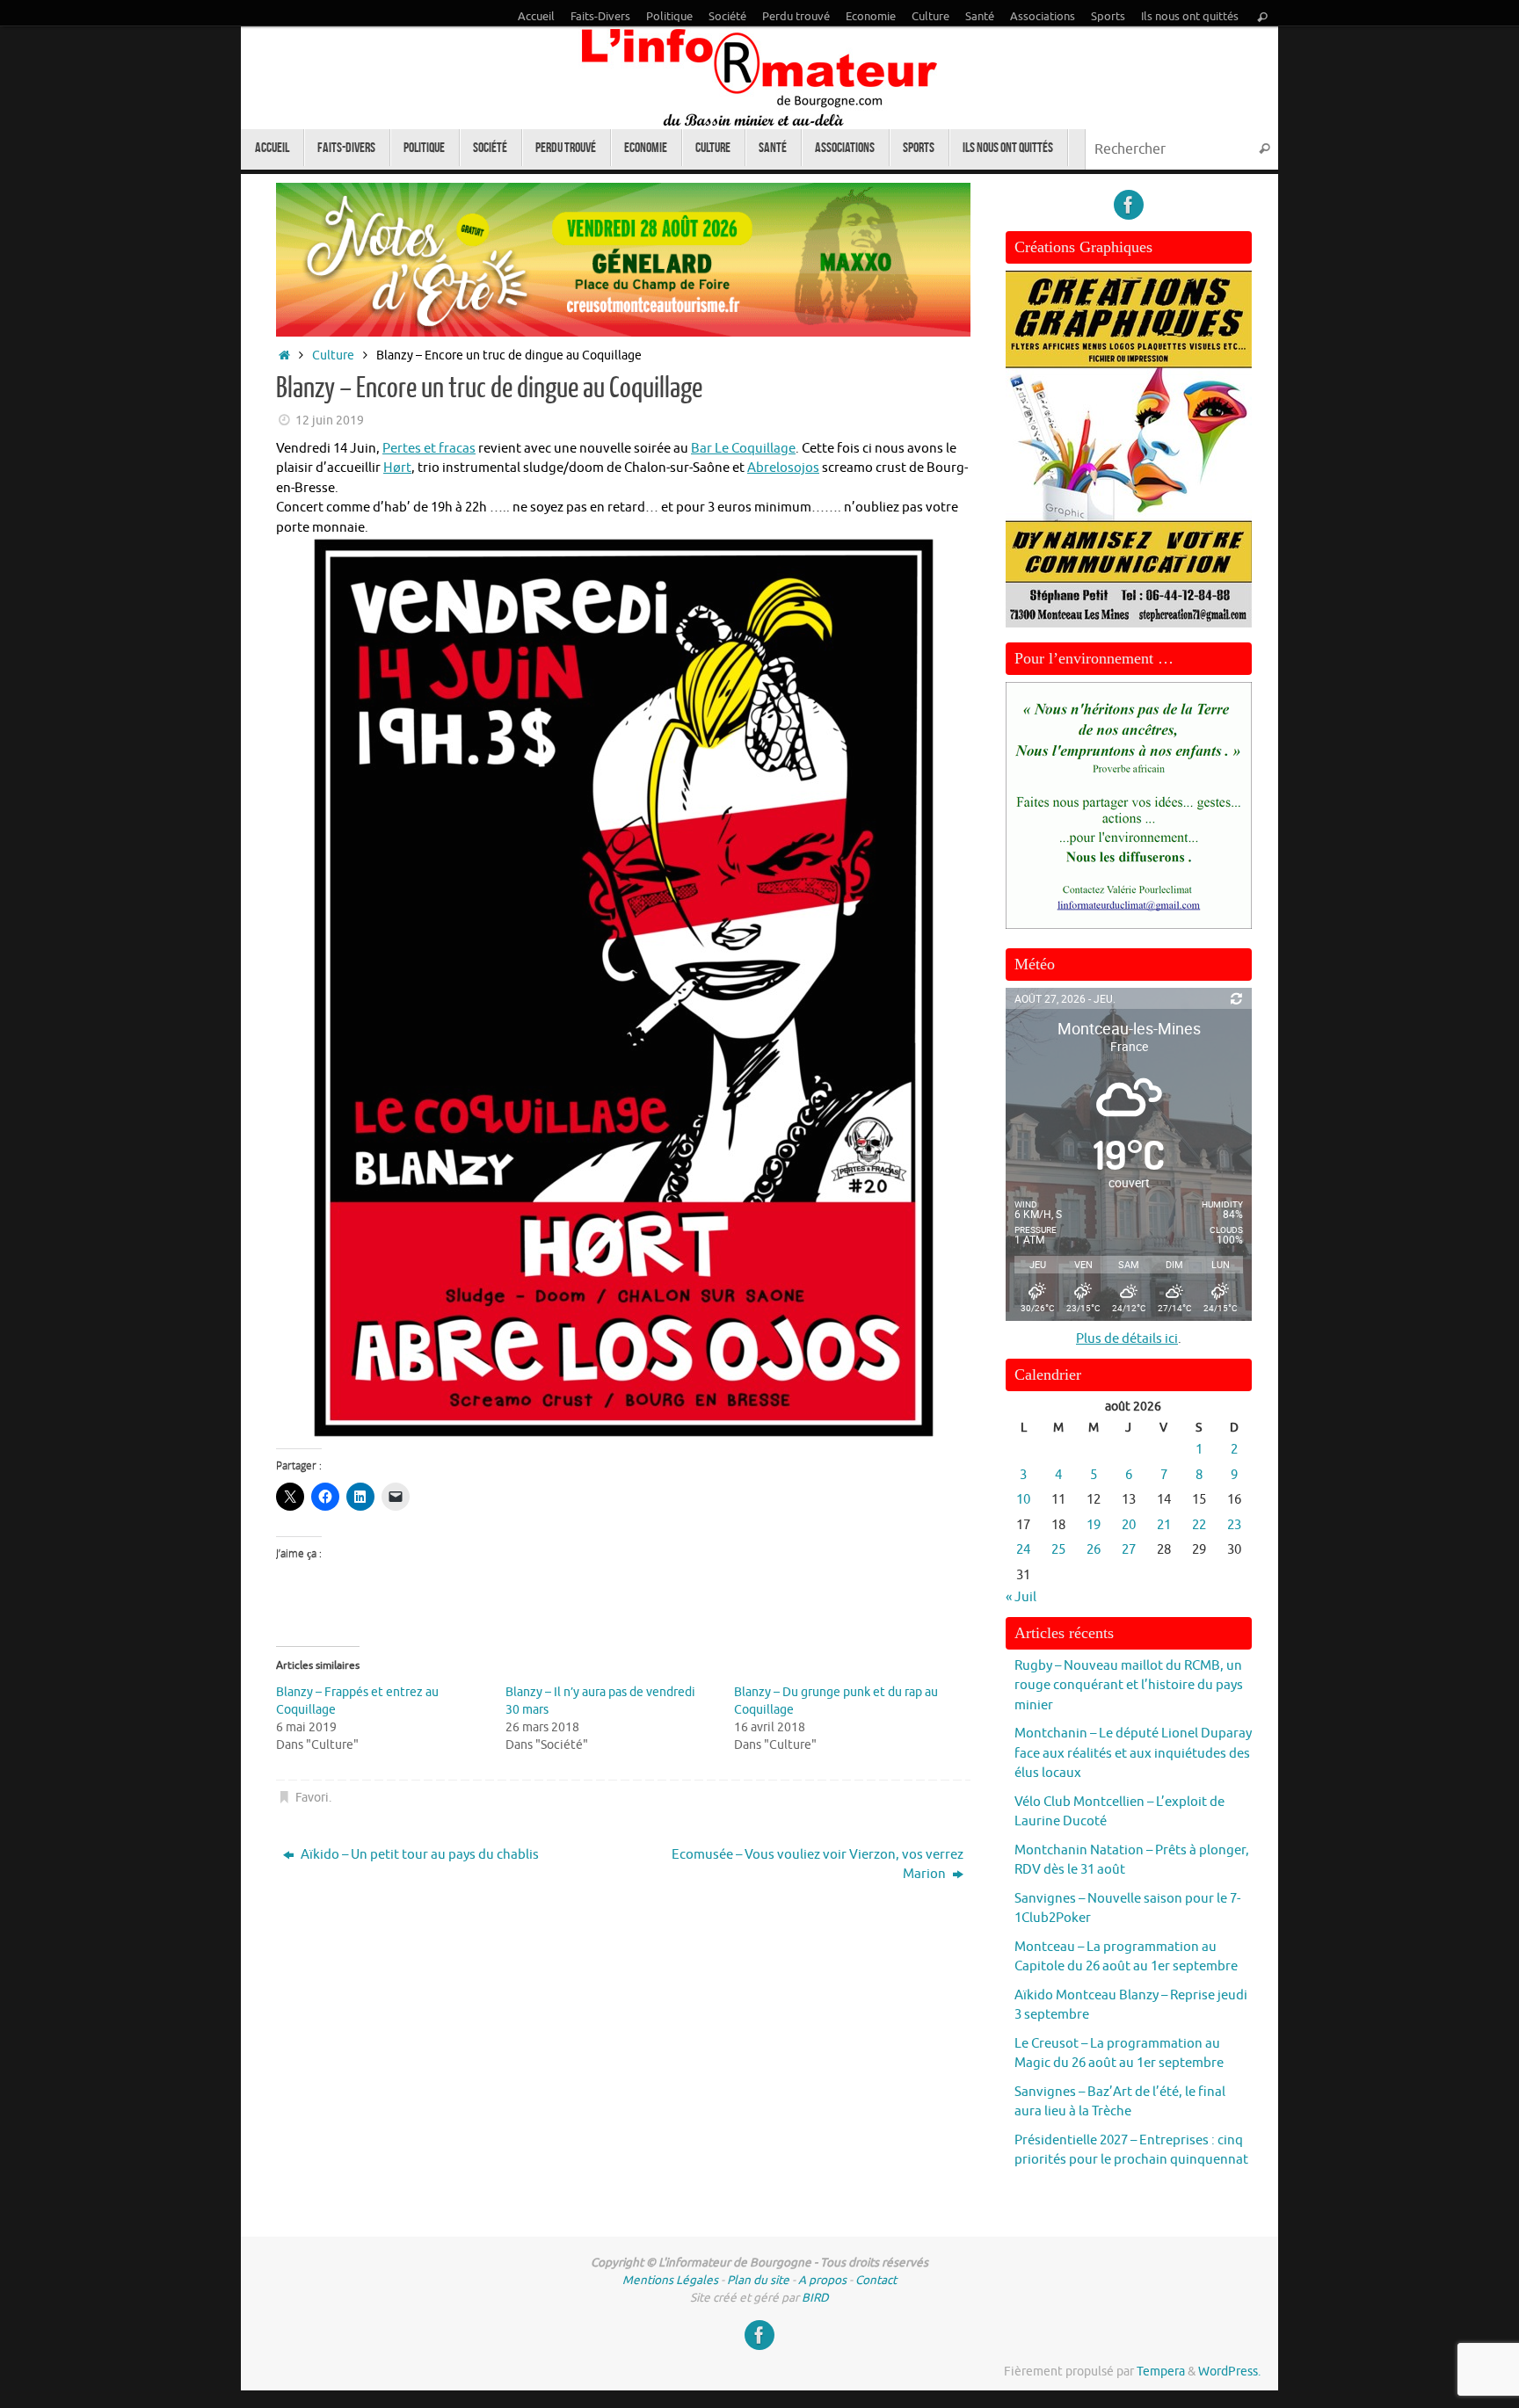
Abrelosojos (783, 468)
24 (1023, 1550)
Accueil (536, 17)
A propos (822, 2280)
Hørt (397, 468)
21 (1164, 1525)
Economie (871, 17)
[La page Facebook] (1129, 205)
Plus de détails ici (1127, 1339)
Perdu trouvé (796, 17)
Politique (669, 17)
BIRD (815, 2298)
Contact (876, 2280)
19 (1094, 1525)
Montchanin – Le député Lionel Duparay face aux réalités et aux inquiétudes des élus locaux (1133, 1753)
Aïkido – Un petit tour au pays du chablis (418, 1855)
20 (1129, 1525)
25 (1058, 1550)
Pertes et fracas (429, 449)
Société (727, 17)
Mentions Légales (670, 2280)
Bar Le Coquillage (743, 449)
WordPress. (1229, 2372)
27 (1129, 1550)
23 (1234, 1525)
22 (1199, 1525)
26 (1094, 1550)
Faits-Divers (600, 17)
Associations (1043, 17)
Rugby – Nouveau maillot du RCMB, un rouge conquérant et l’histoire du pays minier (1129, 1686)
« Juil (1021, 1597)
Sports (1108, 17)
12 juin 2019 (330, 421)
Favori (312, 1798)
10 (1023, 1500)
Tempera (1161, 2372)
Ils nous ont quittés (1190, 17)
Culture (930, 17)
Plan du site (758, 2280)
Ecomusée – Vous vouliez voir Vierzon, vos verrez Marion (818, 1865)
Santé (980, 17)
